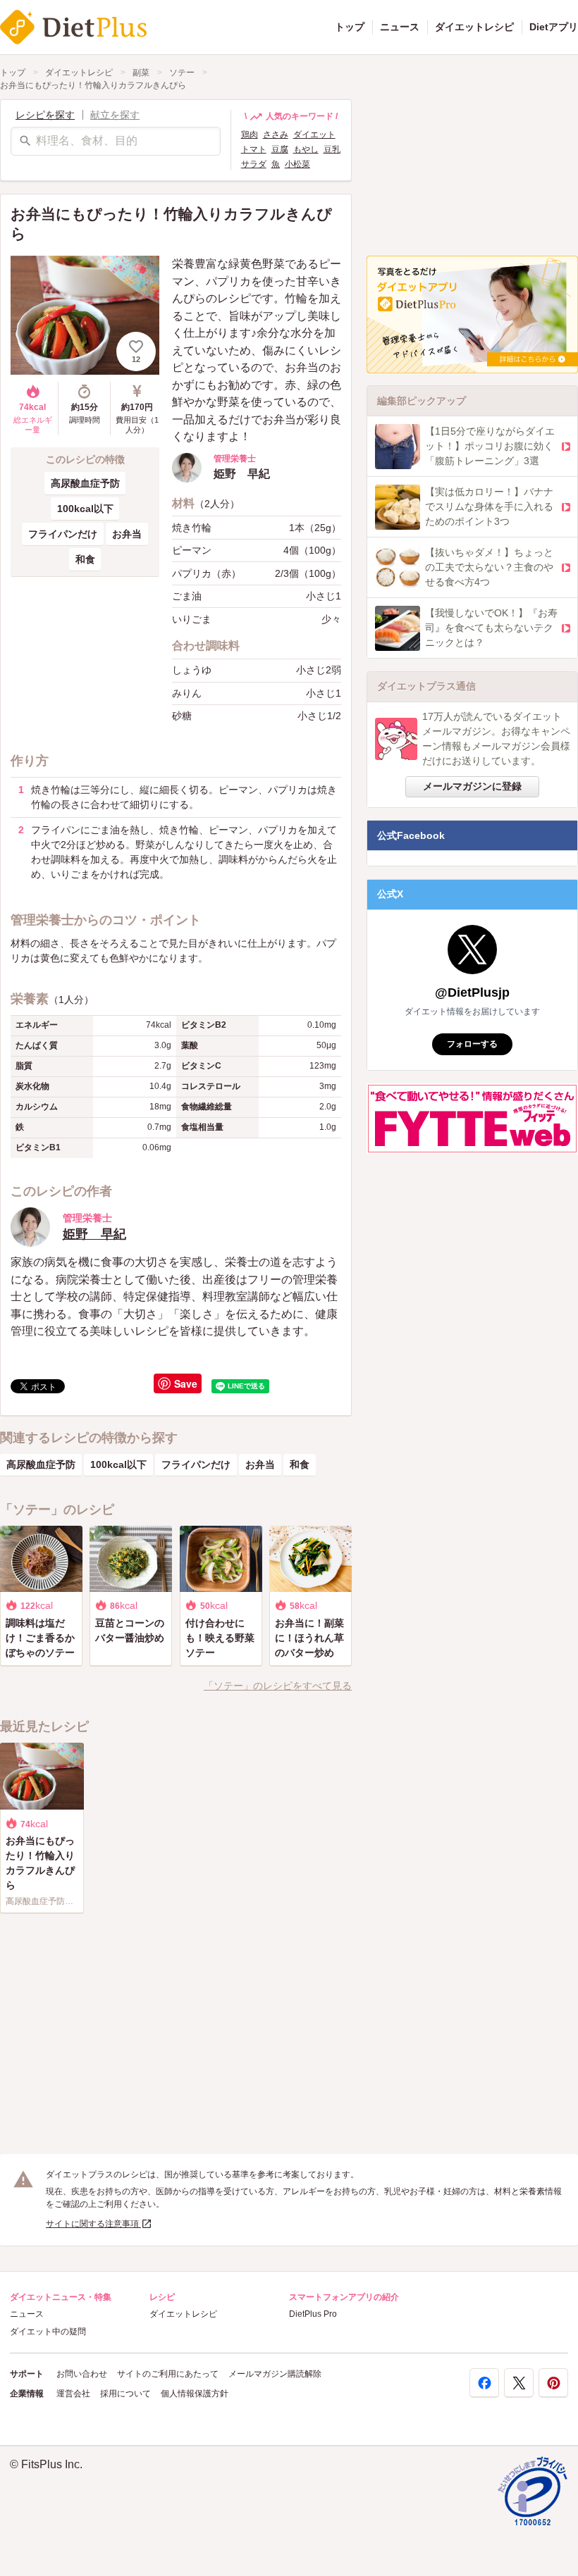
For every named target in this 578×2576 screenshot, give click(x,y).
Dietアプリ (554, 27)
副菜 (141, 73)
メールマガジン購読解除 (275, 2374)
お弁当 (127, 534)
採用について (125, 2394)
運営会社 (73, 2394)
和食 (85, 559)
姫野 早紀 (94, 1234)
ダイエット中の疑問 (48, 2332)
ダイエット (314, 135)
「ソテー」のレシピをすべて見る (278, 1686)
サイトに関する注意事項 (93, 2224)
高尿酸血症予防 (85, 483)
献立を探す (115, 115)
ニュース (400, 27)
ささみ (276, 135)
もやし (306, 149)
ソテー (182, 73)
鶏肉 (250, 135)
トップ (350, 27)
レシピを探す (45, 115)
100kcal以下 (85, 509)
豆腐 (280, 149)
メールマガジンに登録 (472, 786)
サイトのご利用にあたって (168, 2374)
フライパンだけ (63, 534)
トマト (254, 149)
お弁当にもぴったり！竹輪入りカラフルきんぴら (93, 85)
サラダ (254, 164)
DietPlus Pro (313, 2314)
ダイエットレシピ (474, 27)
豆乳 (332, 149)
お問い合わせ (82, 2374)
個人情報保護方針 (195, 2394)
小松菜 (297, 164)
